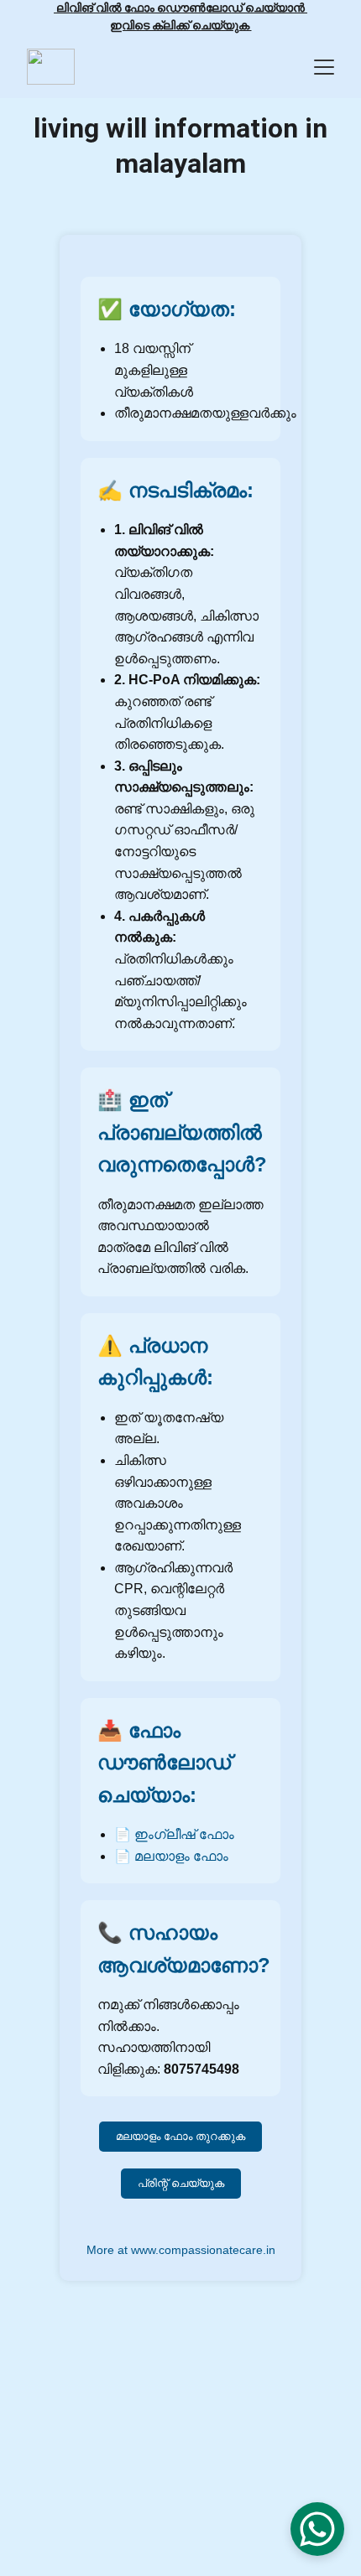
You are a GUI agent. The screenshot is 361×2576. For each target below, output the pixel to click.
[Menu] (324, 67)
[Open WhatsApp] (317, 2529)
